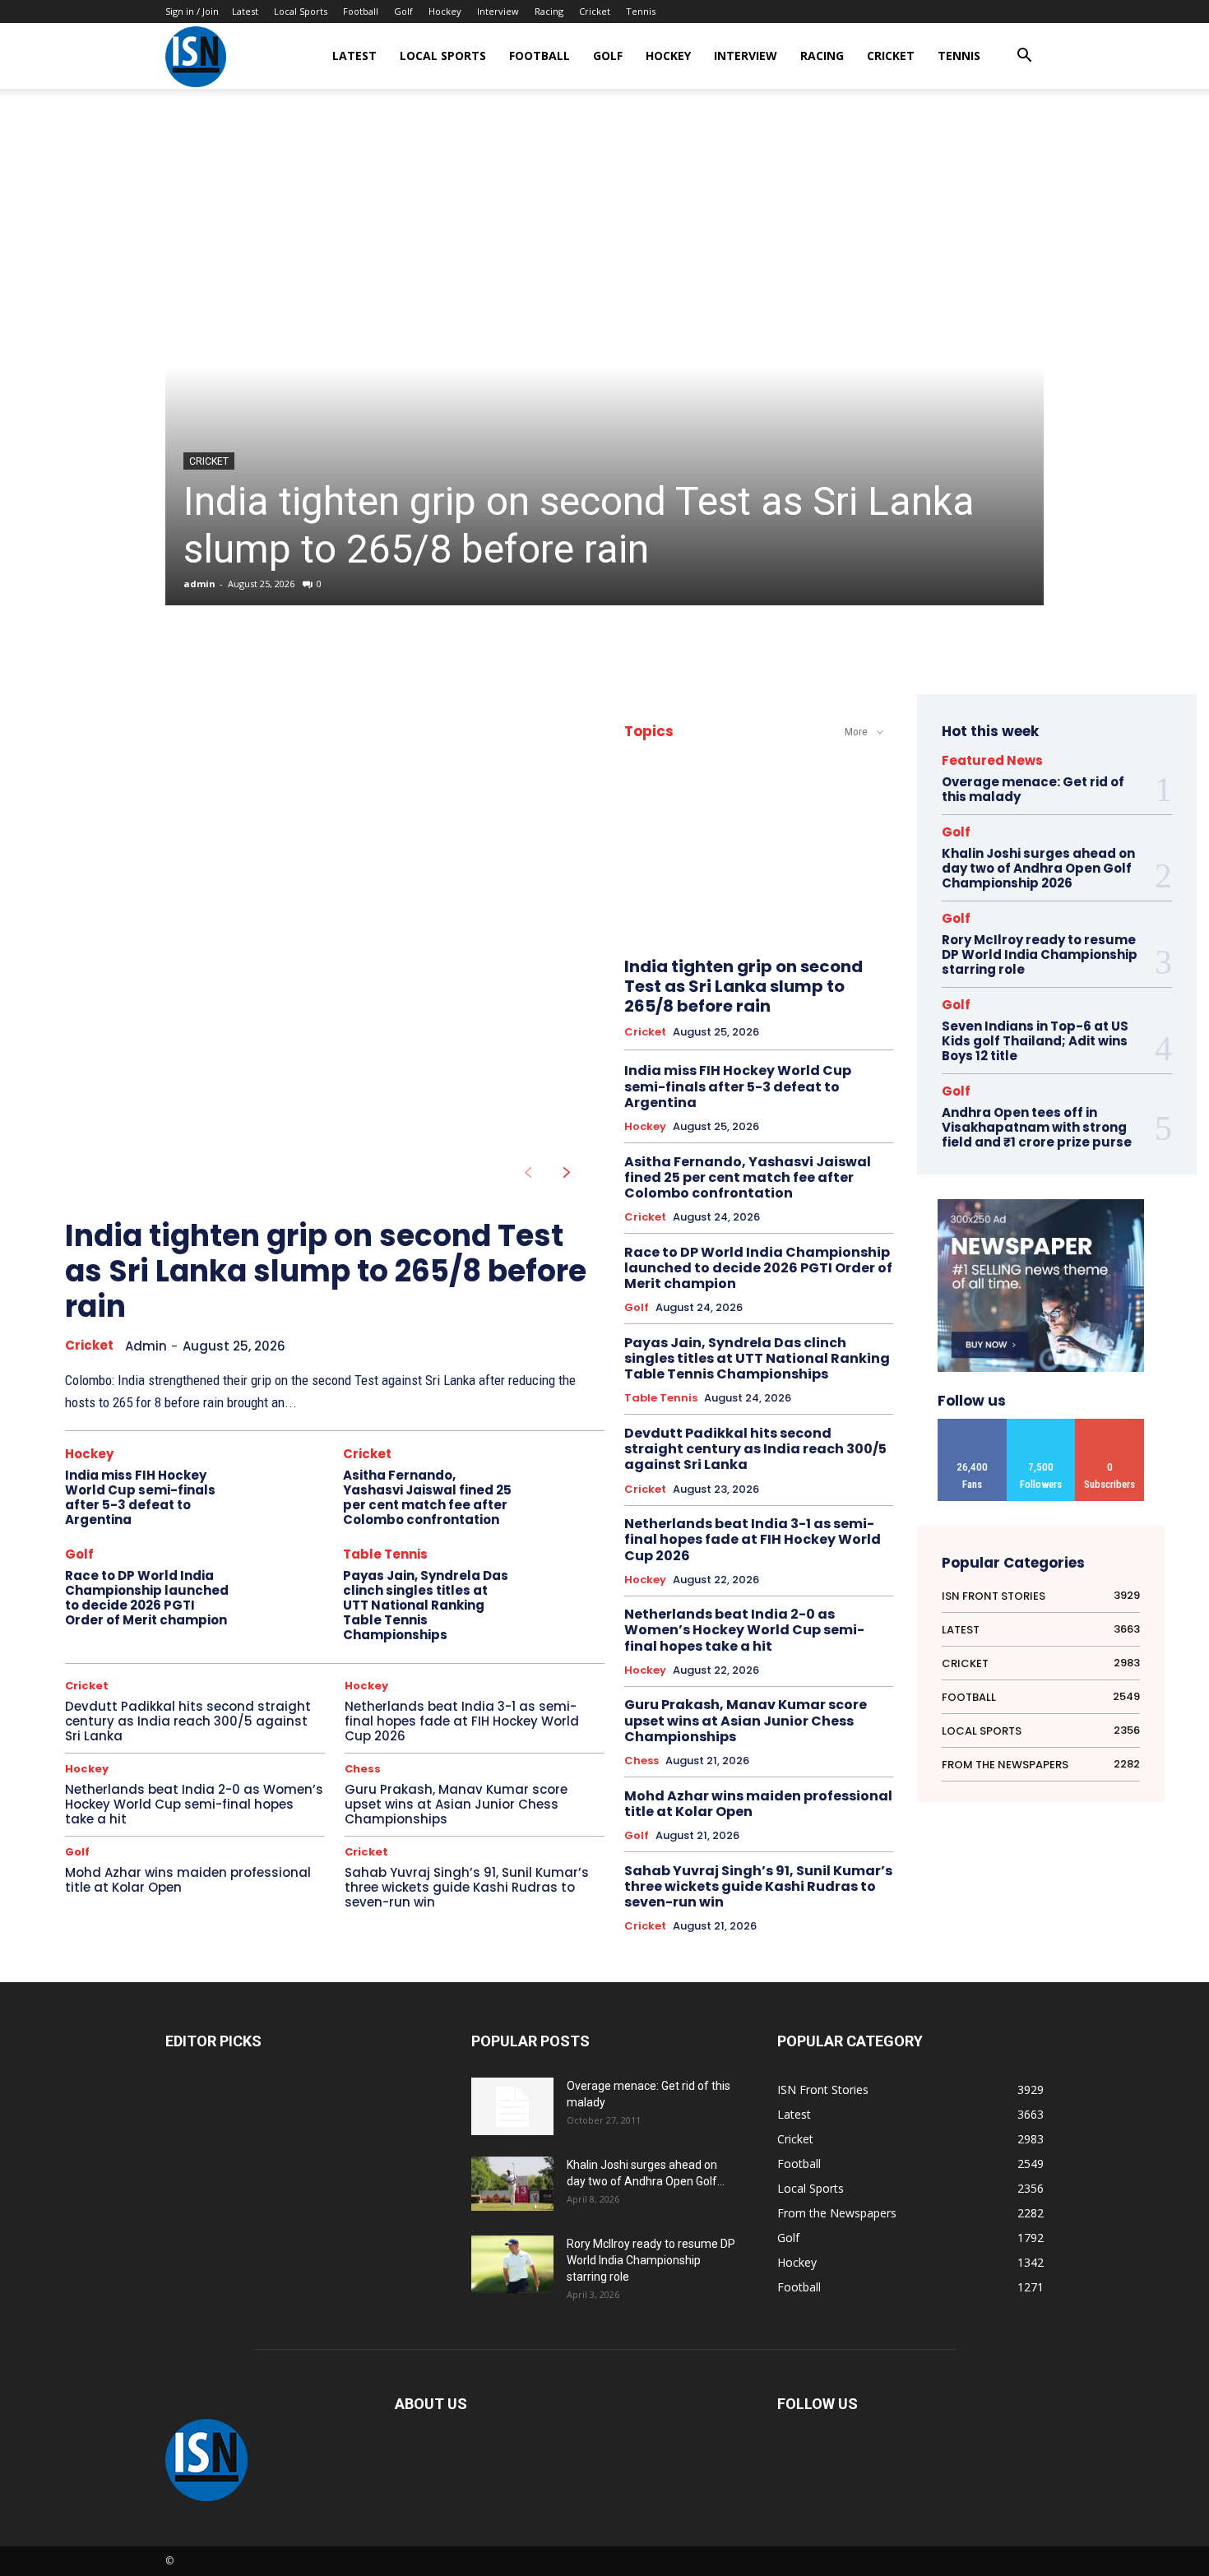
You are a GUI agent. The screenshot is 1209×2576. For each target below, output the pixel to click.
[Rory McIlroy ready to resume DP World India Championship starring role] (512, 2265)
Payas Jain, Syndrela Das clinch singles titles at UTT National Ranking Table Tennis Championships (426, 1605)
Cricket (595, 11)
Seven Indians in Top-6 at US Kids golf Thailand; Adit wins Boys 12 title (1035, 1041)
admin (199, 584)
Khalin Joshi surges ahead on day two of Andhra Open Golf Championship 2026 (1038, 868)
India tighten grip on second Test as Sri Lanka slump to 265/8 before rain (579, 525)
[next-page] (567, 1173)
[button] (1024, 57)
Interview (498, 11)
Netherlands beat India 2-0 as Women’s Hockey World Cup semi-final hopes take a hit (194, 1804)
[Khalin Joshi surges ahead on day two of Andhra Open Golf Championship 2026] (512, 2184)
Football (361, 11)
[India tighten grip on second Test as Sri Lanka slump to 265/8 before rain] (604, 367)
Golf (403, 11)
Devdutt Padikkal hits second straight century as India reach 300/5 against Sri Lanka (188, 1721)
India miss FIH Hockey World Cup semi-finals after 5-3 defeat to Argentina (140, 1497)
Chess (363, 1769)
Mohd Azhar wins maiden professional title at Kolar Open (188, 1880)
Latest (245, 11)
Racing (549, 11)
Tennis (641, 11)
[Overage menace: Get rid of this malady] (512, 2106)
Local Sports (301, 11)
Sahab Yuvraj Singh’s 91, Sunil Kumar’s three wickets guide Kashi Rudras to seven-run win (467, 1887)
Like (972, 1425)
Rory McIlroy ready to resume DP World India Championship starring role (1040, 954)
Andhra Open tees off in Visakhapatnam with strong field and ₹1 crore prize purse (1037, 1127)
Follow (1041, 1425)
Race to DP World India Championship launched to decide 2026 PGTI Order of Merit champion (147, 1598)
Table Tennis (385, 1554)
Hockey (445, 11)
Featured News (992, 760)
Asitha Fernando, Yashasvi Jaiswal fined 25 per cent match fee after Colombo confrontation (427, 1497)
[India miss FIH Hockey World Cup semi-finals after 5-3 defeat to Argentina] (287, 1487)
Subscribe (1110, 1425)
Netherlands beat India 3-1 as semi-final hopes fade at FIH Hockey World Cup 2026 (462, 1721)
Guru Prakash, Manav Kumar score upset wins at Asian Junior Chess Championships (456, 1804)
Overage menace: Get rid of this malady (1033, 789)
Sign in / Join (192, 11)
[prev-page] (528, 1173)
